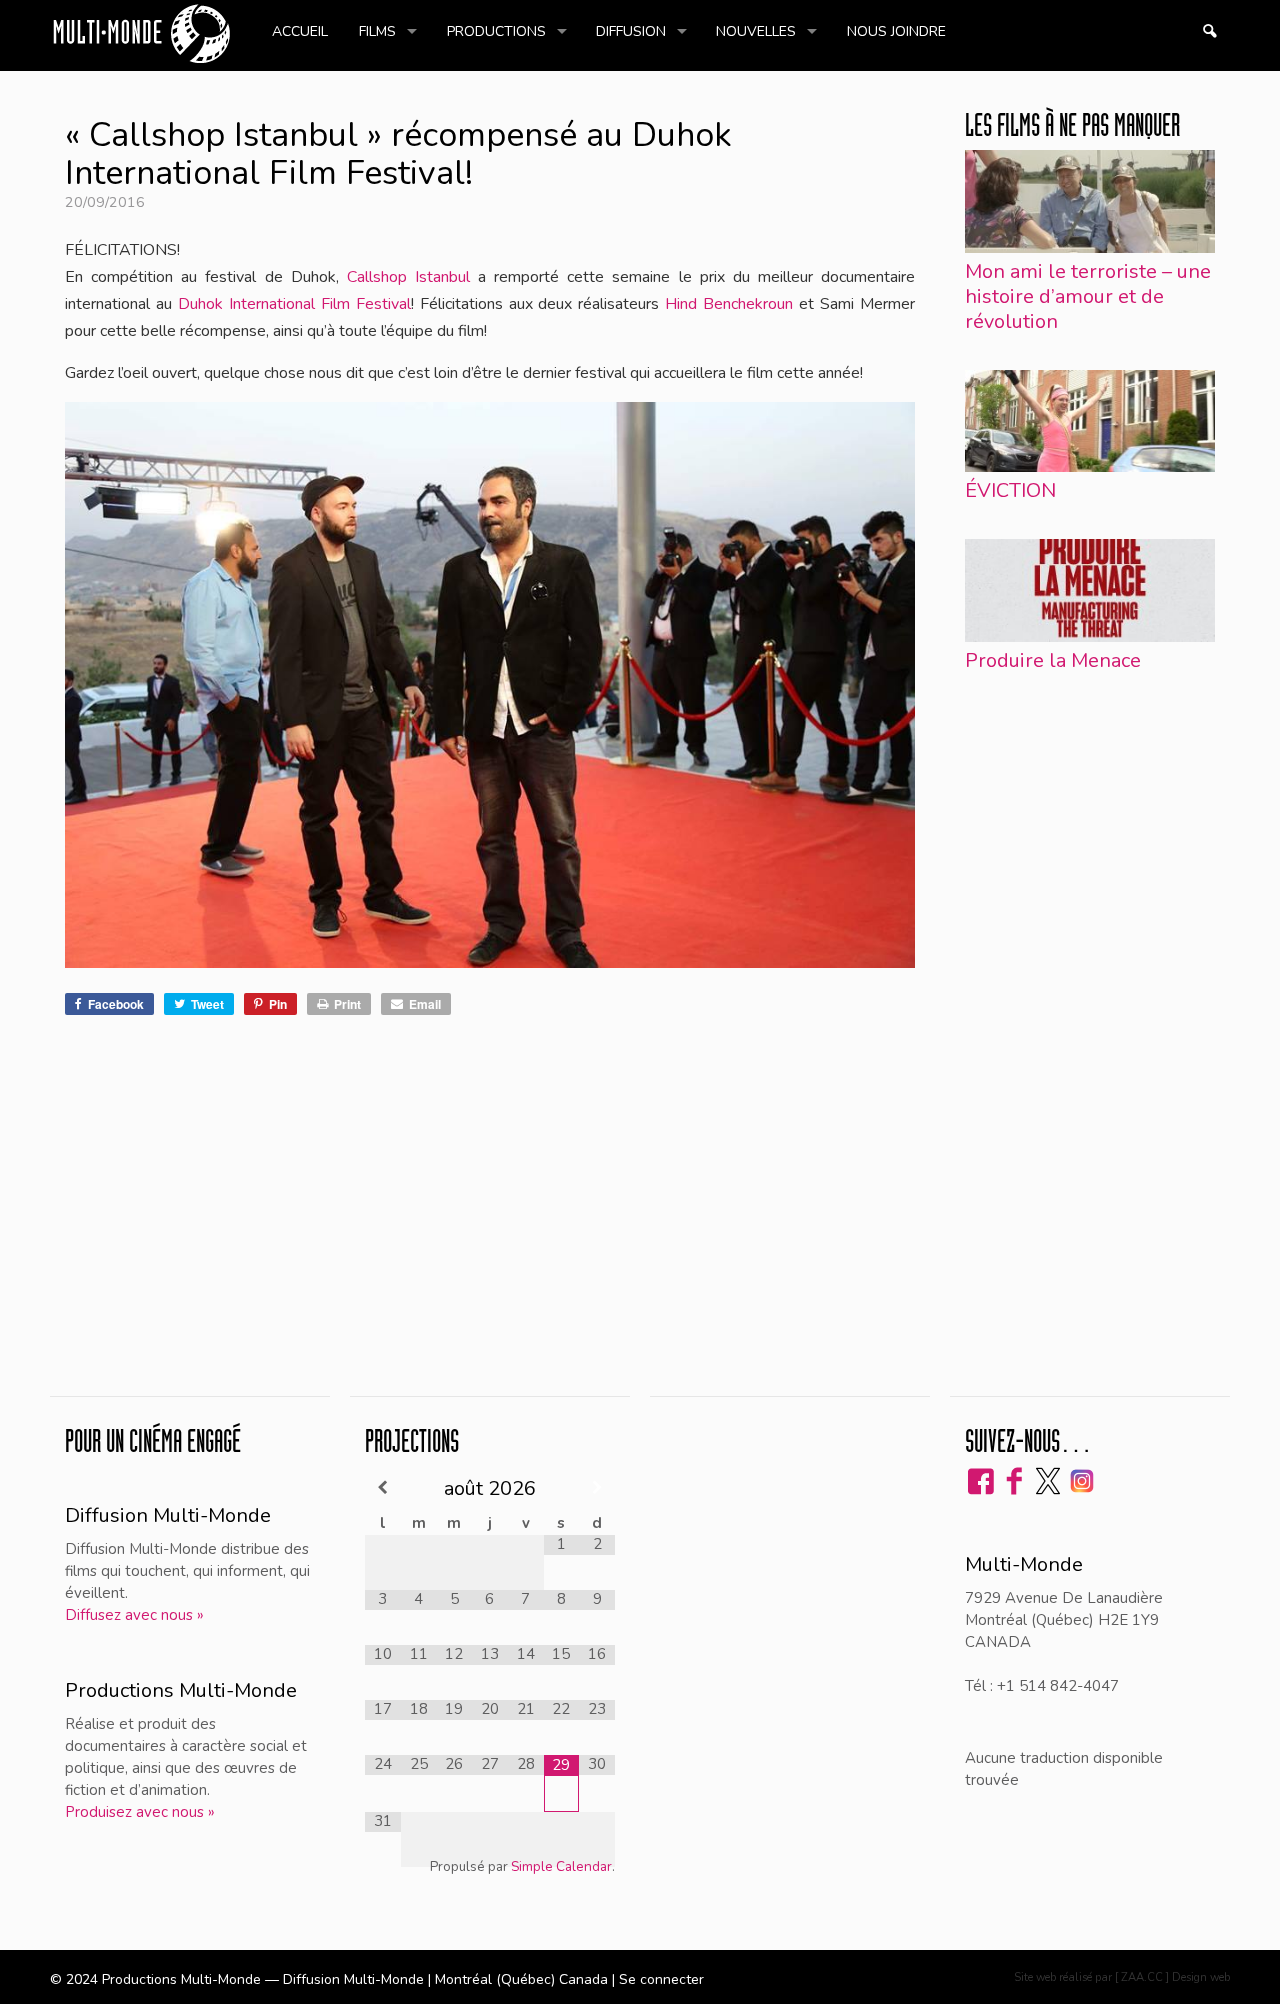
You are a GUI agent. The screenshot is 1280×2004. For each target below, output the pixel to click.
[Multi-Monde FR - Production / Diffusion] (141, 35)
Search (1209, 31)
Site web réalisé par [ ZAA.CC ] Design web (1122, 1977)
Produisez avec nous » (140, 1812)
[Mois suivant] (597, 1487)
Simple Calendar (561, 1866)
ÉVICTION (1010, 490)
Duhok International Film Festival (294, 304)
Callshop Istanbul (408, 277)
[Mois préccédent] (383, 1487)
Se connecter (661, 1979)
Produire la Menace (1053, 660)
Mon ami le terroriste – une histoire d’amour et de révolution (1088, 296)
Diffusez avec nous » (134, 1615)
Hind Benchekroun (729, 304)
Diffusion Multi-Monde (168, 1515)
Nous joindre (896, 31)
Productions (496, 31)
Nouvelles (756, 31)
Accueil (300, 31)
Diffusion (631, 31)
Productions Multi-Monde (181, 1690)
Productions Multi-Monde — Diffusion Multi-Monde (265, 1979)
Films (377, 31)
